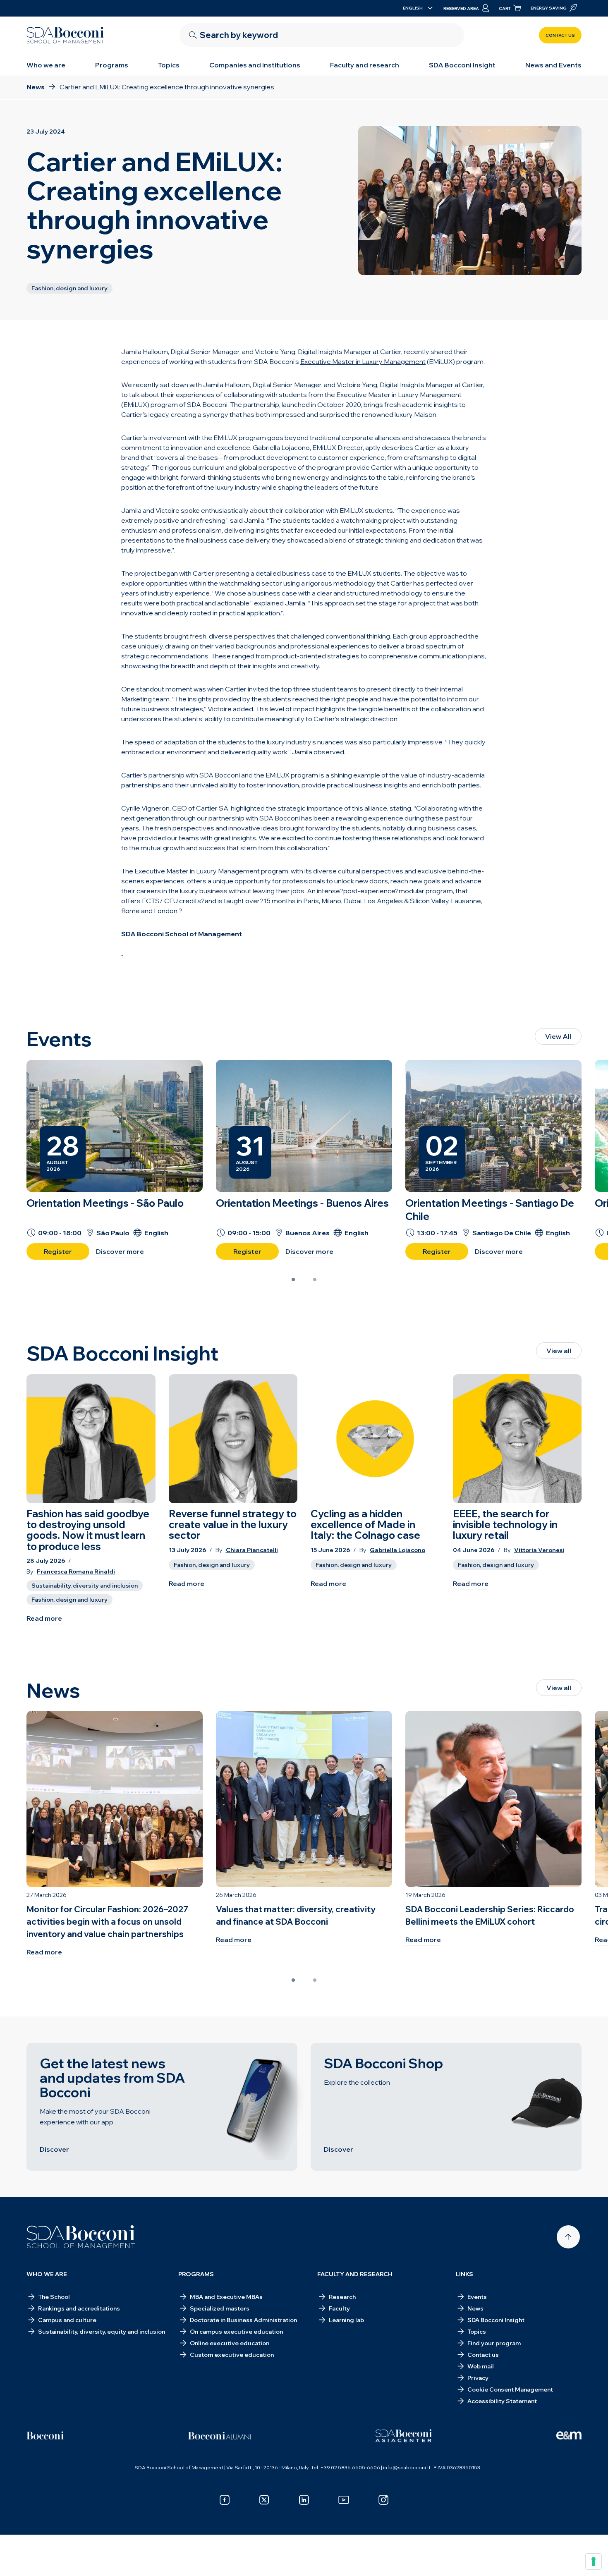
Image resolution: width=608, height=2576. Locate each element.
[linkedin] (304, 2500)
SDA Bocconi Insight (462, 65)
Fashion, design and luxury (69, 1600)
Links (464, 2274)
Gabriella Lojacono (397, 1550)
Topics (169, 65)
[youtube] (344, 2500)
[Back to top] (568, 2237)
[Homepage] (81, 2237)
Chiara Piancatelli (252, 1550)
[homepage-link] (65, 35)
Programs (112, 65)
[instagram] (383, 2500)
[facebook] (225, 2500)
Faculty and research (365, 65)
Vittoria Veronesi (539, 1550)
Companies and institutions (255, 65)
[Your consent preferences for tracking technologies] (594, 2562)
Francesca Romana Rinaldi (76, 1572)
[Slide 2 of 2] (315, 1280)
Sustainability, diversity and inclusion (85, 1586)
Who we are (46, 65)
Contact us (560, 35)
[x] (264, 2500)
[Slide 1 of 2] (293, 1280)
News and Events (553, 65)
